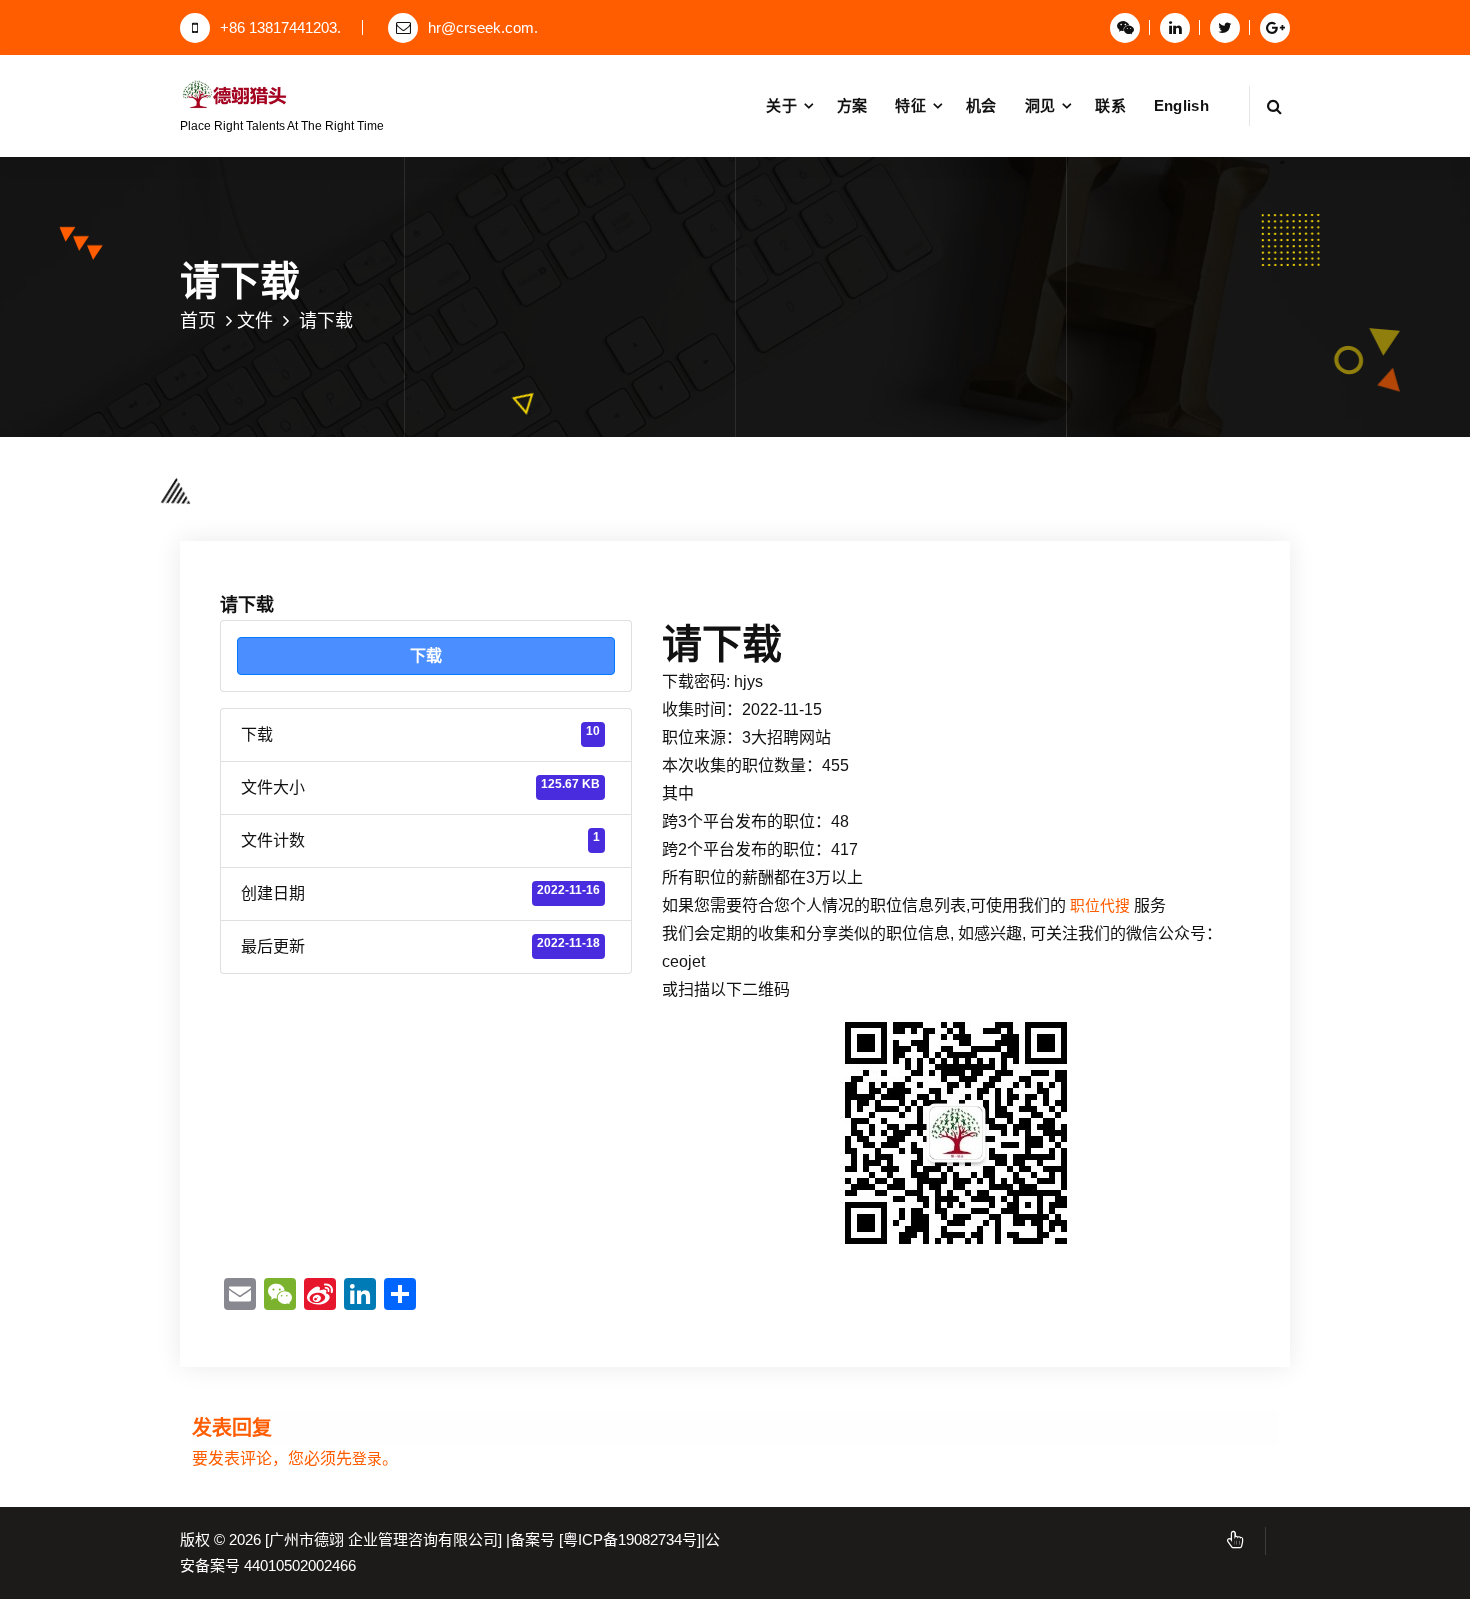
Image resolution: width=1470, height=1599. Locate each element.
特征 (910, 105)
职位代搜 (1100, 906)
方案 (852, 105)
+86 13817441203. (280, 28)
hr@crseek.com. (483, 28)
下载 (426, 655)
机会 (981, 105)
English (1181, 105)
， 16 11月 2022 (340, 465)
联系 (1110, 105)
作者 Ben (458, 465)
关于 (781, 105)
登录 (367, 1459)
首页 (198, 320)
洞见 (1040, 105)
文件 (255, 320)
